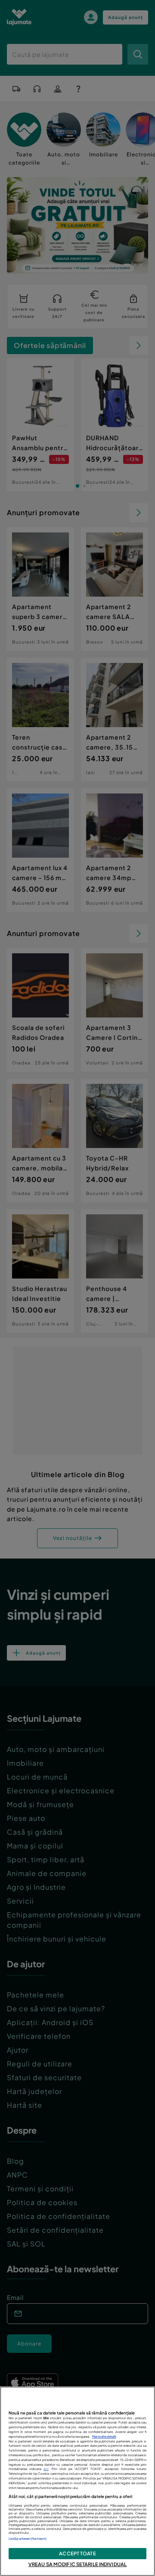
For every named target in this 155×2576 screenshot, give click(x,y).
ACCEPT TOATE (77, 2553)
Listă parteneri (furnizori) (28, 2539)
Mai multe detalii (104, 2437)
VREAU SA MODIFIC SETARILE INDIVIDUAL (77, 2564)
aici (46, 2469)
